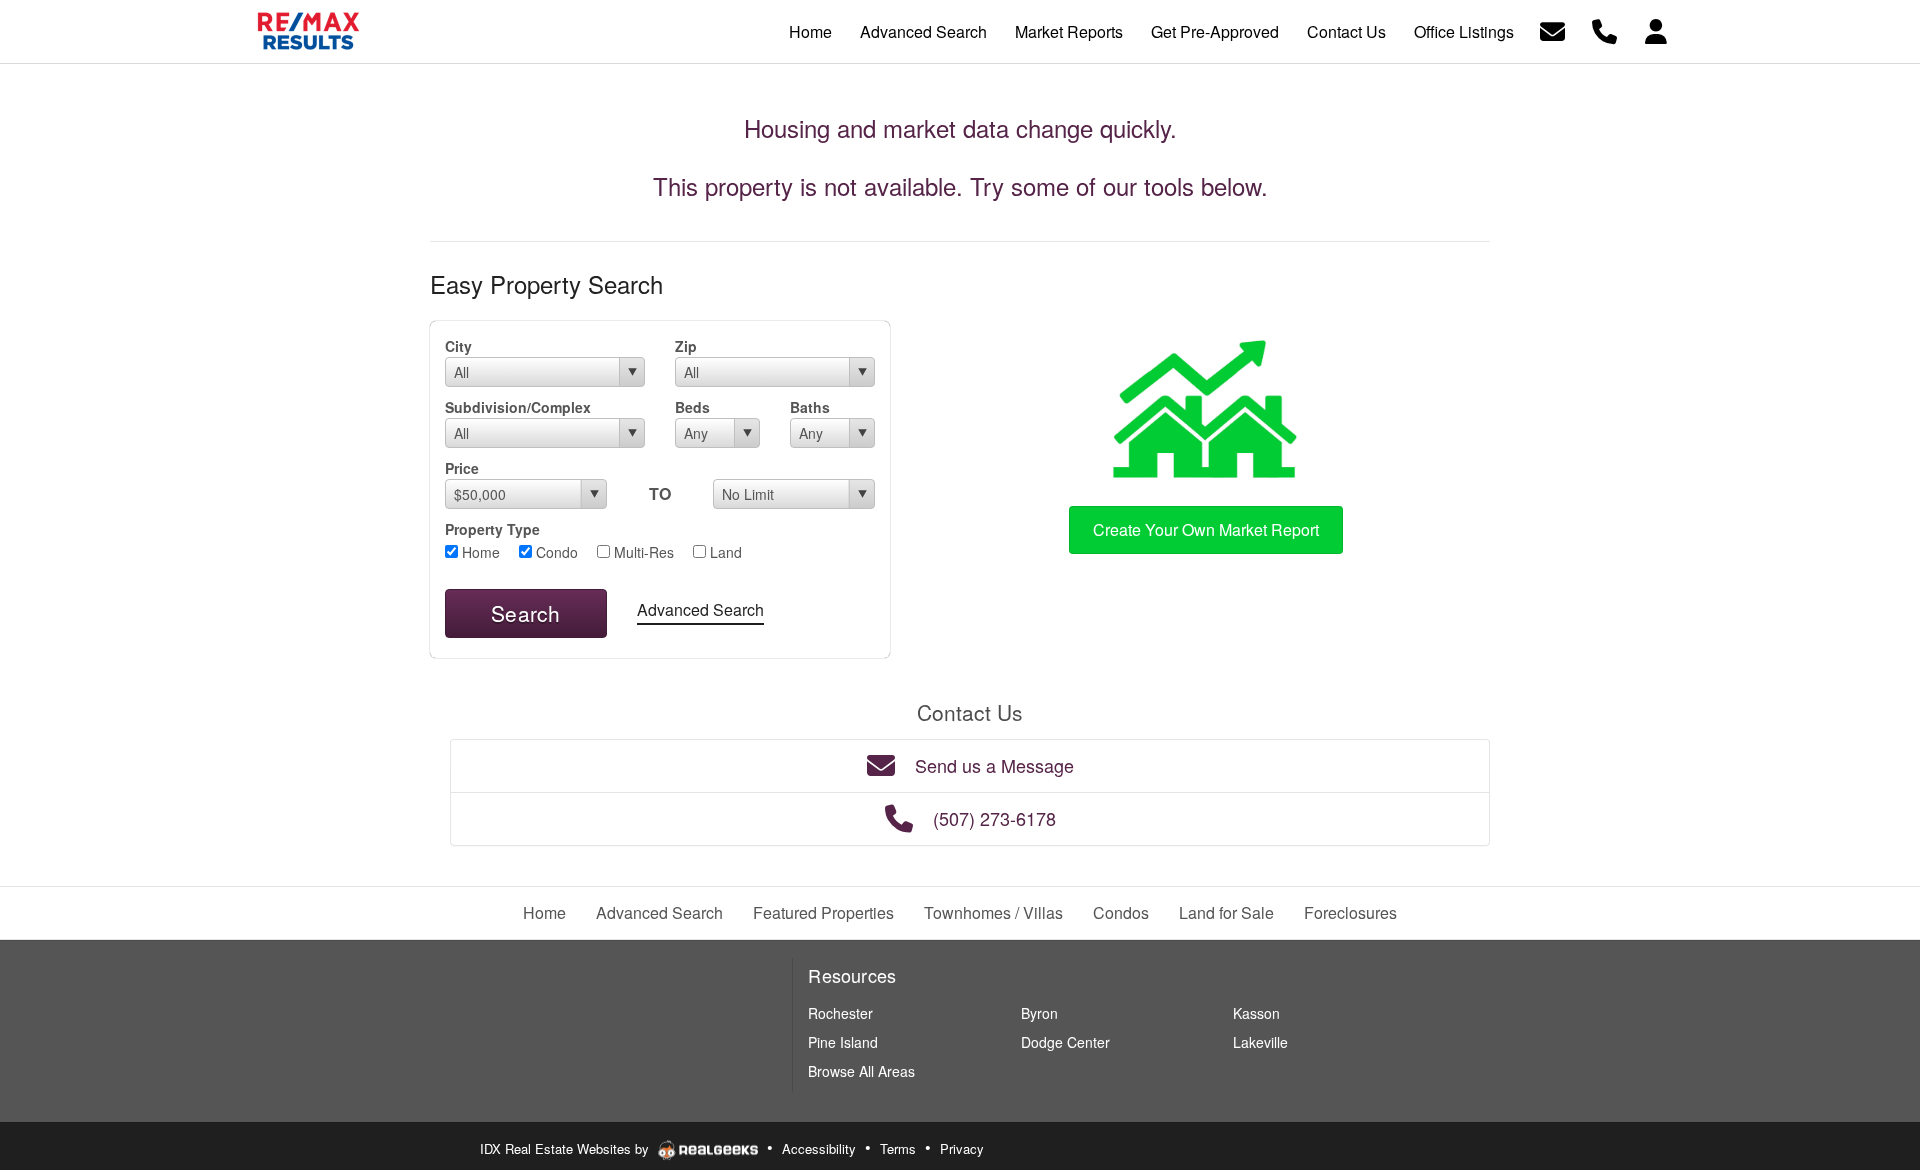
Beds (692, 407)
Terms (898, 1148)
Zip (686, 346)
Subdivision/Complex (518, 407)
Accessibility (819, 1148)
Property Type (492, 529)
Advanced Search (700, 609)
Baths (810, 407)
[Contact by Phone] (1604, 29)
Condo (555, 552)
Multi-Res (642, 552)
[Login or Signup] (1656, 29)
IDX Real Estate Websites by (566, 1148)
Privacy (962, 1148)
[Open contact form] (1552, 29)
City (458, 346)
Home (479, 552)
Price (462, 468)
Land (724, 552)
